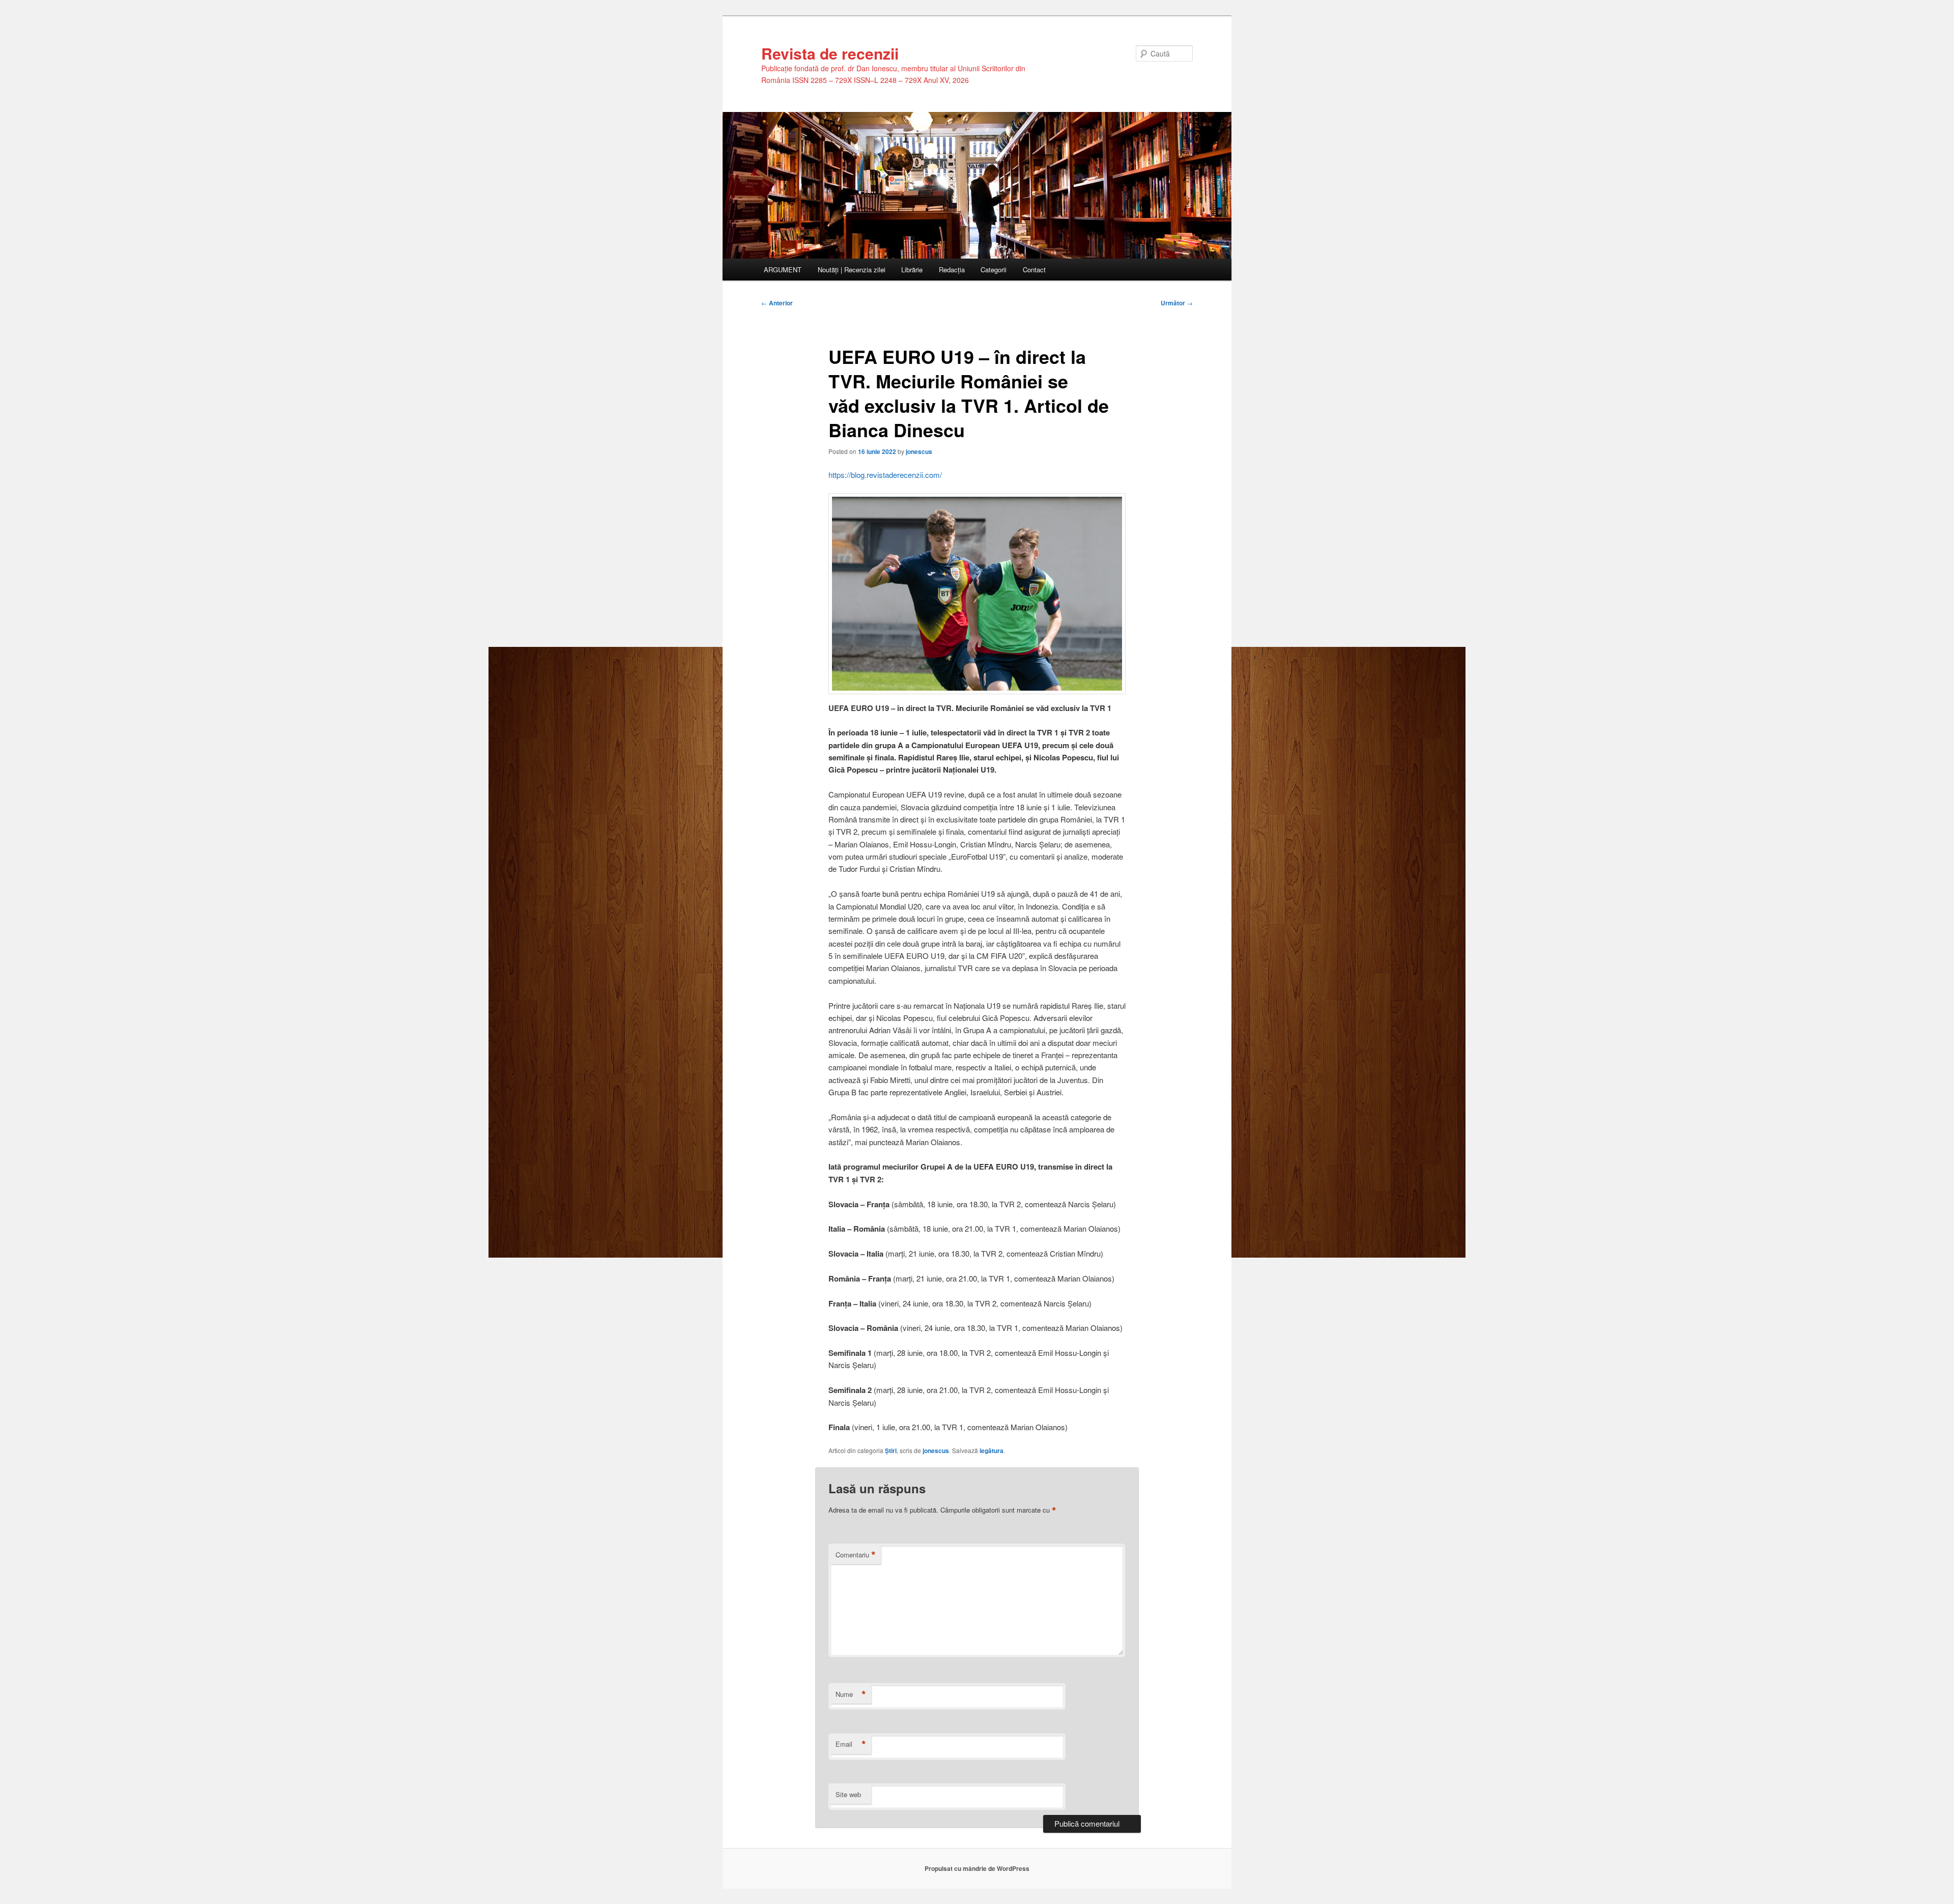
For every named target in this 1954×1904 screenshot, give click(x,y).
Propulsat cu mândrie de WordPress (977, 1868)
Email (851, 1744)
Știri (891, 1451)
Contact (1034, 269)
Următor (1177, 303)
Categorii (994, 269)
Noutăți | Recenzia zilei (852, 269)
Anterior (777, 303)
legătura (992, 1451)
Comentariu (856, 1555)
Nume (851, 1694)
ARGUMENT (783, 269)
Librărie (912, 269)
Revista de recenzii (830, 53)
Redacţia (952, 269)
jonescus (919, 451)
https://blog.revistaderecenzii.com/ (885, 475)
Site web (848, 1794)
